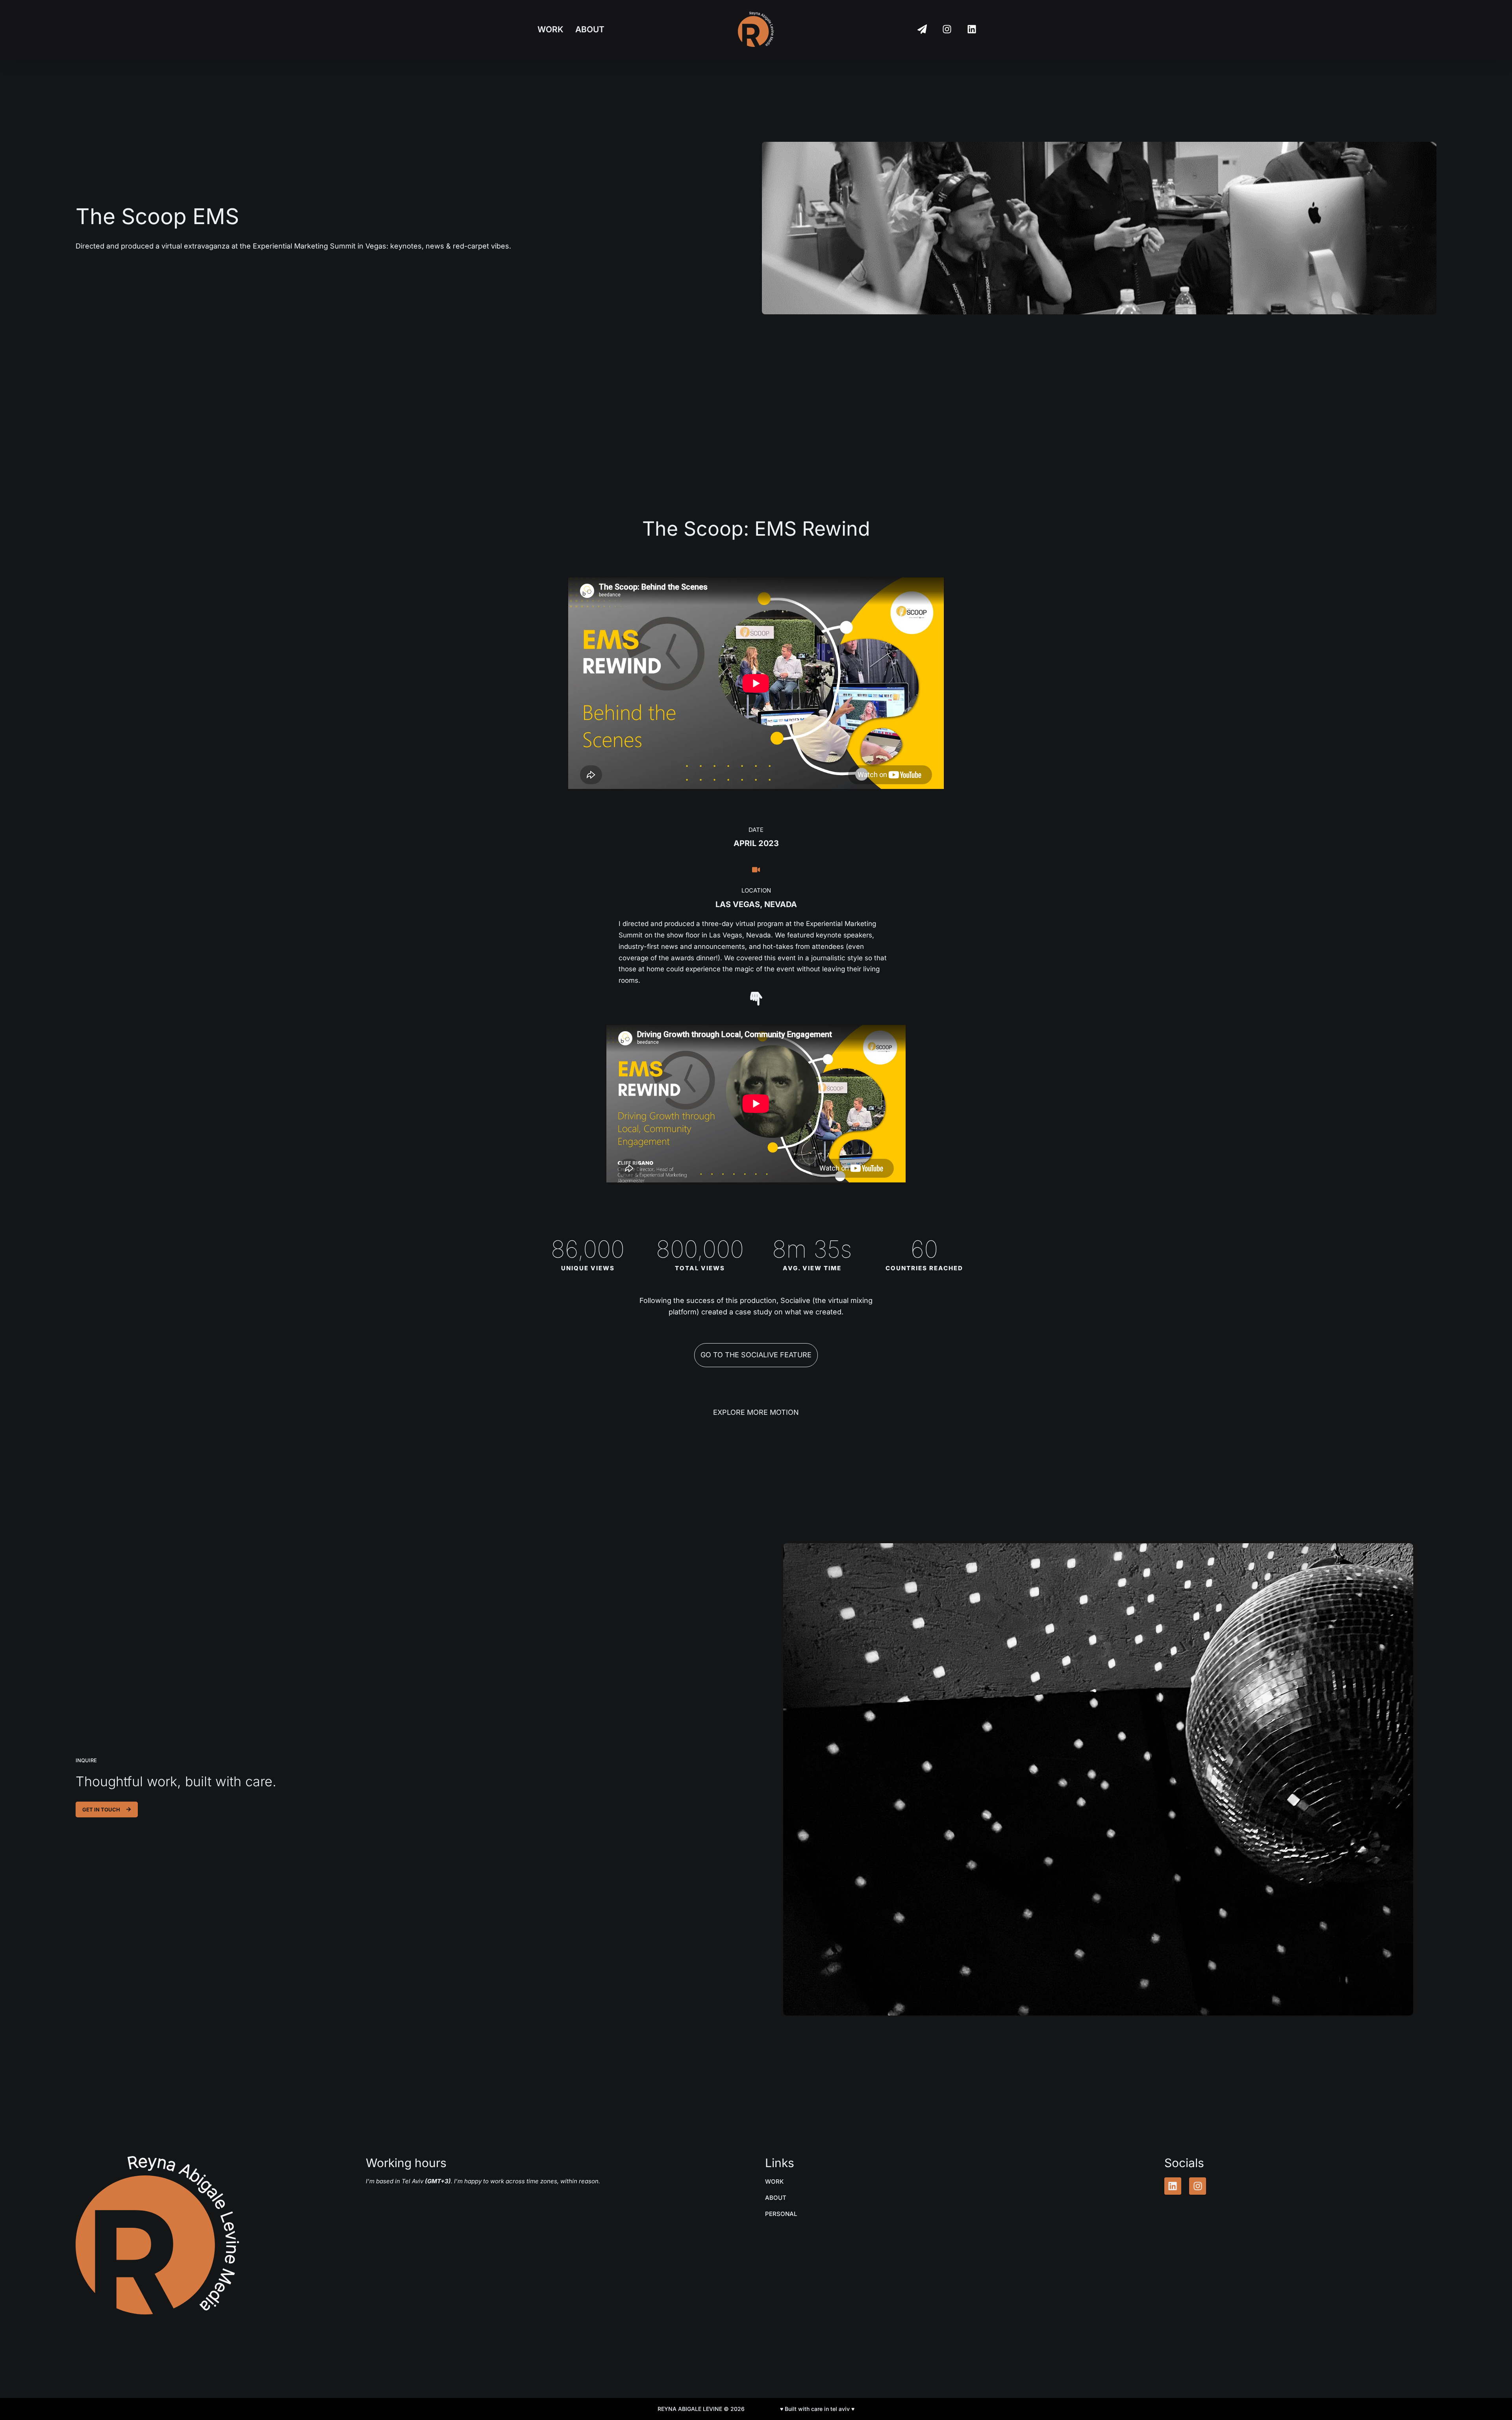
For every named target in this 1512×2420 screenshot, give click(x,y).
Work (550, 29)
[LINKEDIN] (972, 29)
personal (781, 2214)
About (590, 29)
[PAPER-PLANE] (922, 29)
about (776, 2198)
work (774, 2182)
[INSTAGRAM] (947, 29)
